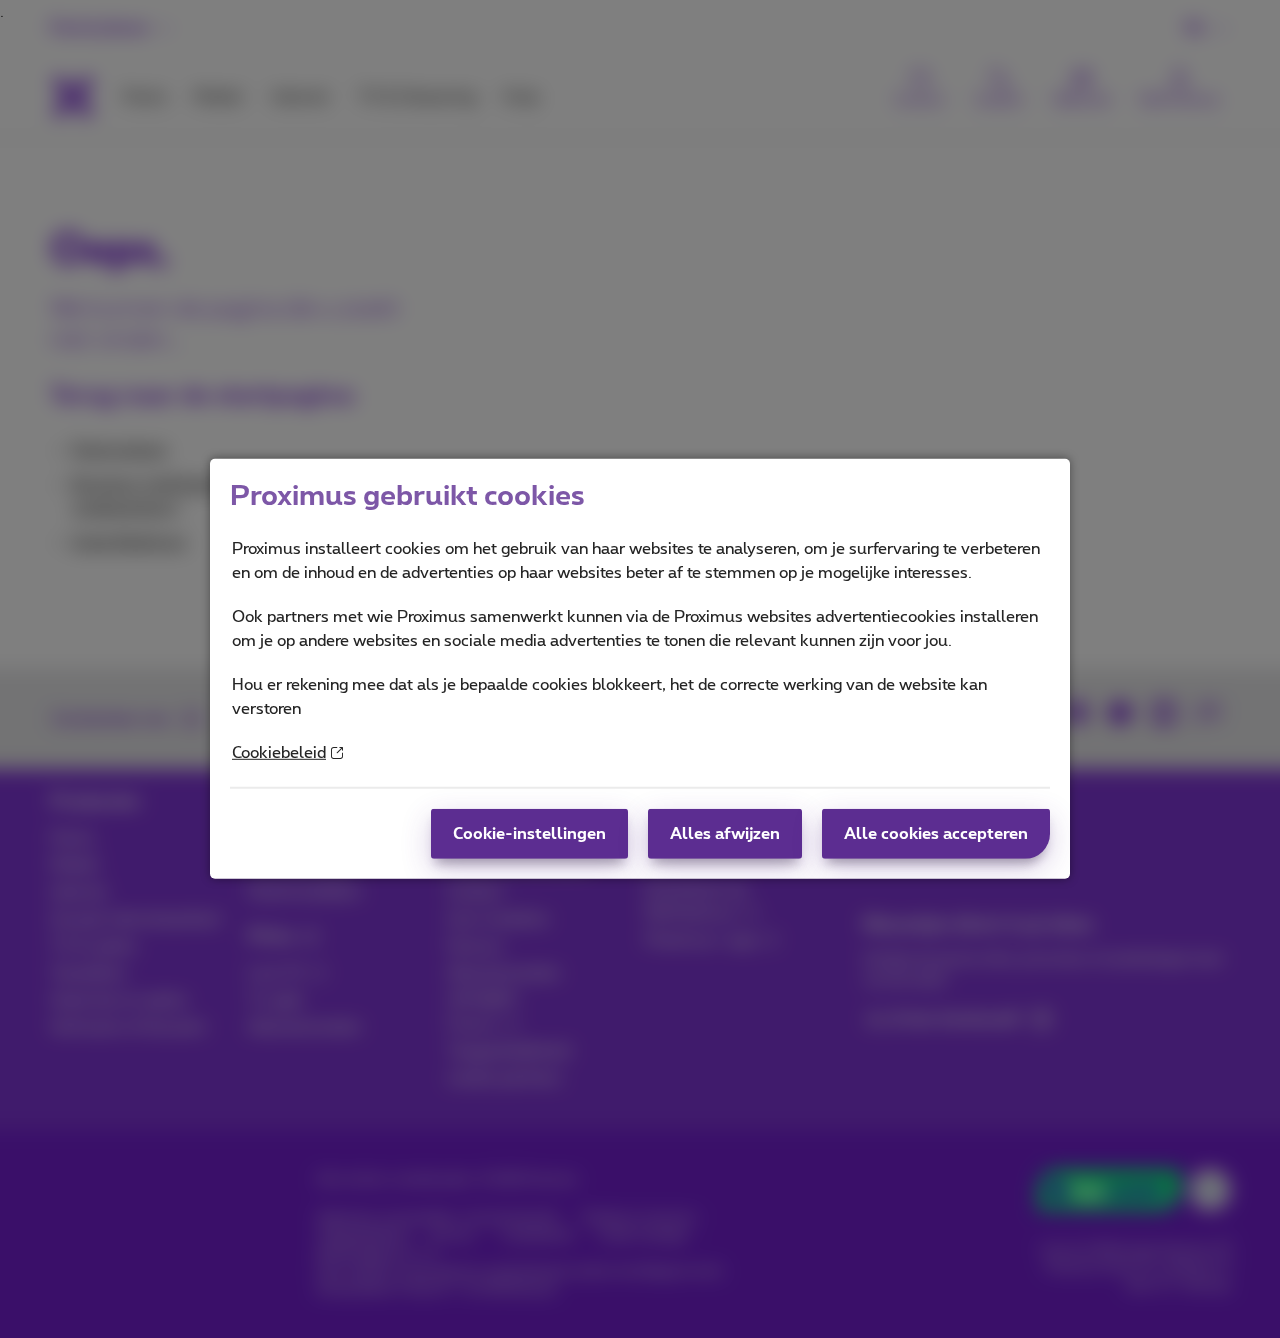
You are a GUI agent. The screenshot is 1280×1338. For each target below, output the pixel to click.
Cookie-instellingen (529, 834)
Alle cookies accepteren (936, 834)
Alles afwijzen (725, 834)
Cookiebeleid (279, 753)
